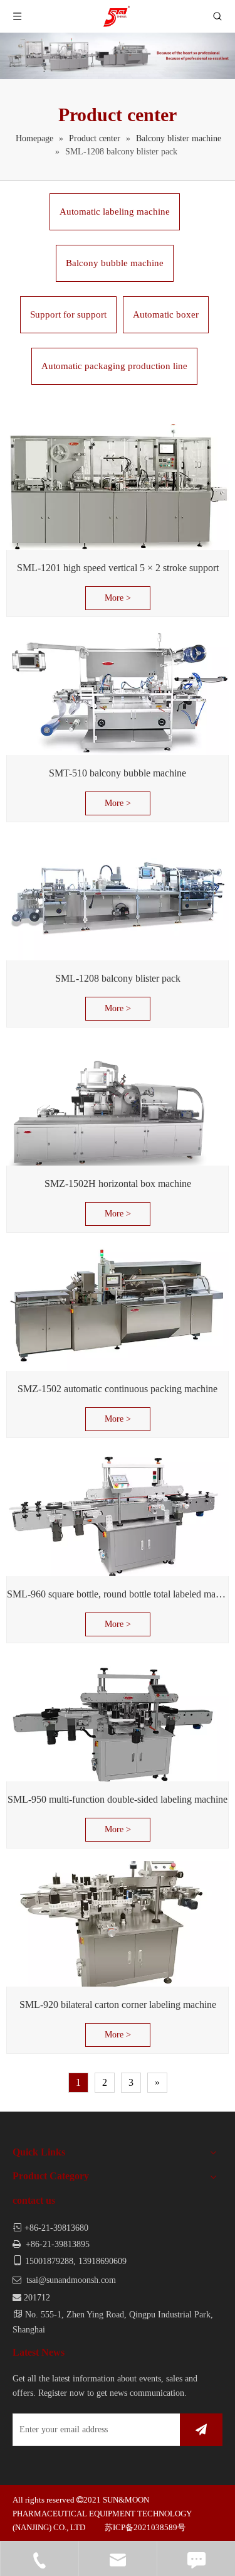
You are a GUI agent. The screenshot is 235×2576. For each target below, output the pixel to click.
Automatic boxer (166, 314)
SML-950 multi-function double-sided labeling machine (118, 1799)
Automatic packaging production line (114, 366)
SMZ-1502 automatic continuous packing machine (118, 1389)
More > (118, 598)
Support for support (68, 314)
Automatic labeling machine (115, 212)
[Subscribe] (201, 2430)
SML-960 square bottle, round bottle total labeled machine (118, 1594)
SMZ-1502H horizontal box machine (118, 1183)
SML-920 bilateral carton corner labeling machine (118, 2004)
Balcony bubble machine (115, 263)
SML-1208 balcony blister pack (118, 978)
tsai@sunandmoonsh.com (71, 2280)
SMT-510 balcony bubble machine (118, 773)
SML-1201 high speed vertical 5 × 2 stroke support (118, 568)
